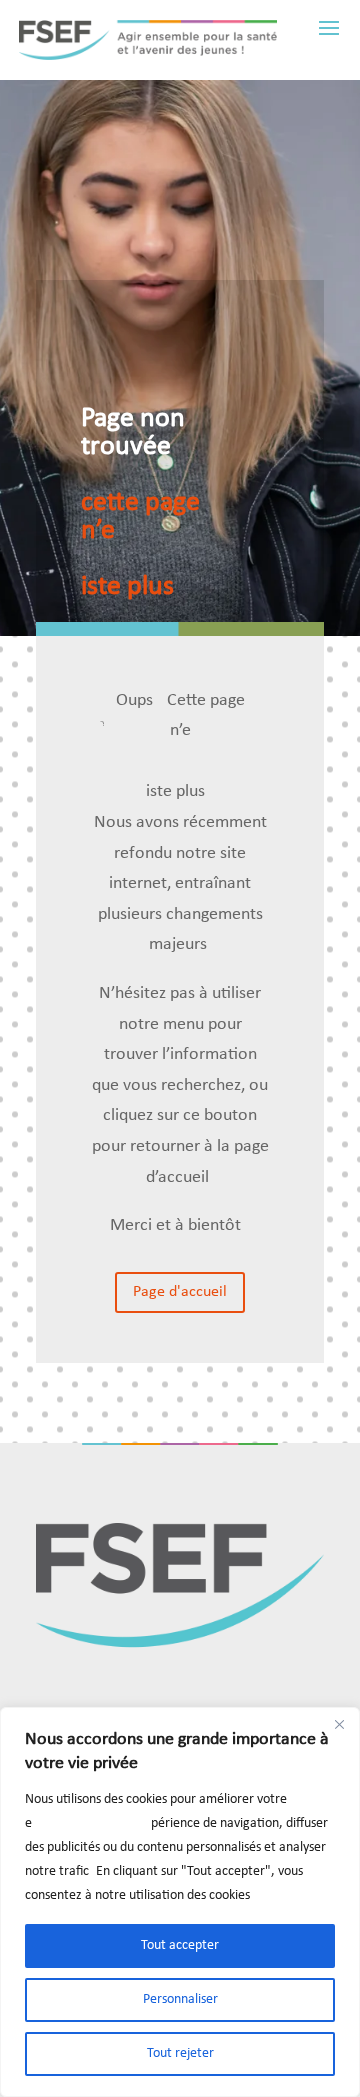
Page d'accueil (180, 1292)
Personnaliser (180, 1999)
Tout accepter (180, 1945)
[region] (180, 1902)
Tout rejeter (180, 2053)
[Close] (339, 1724)
